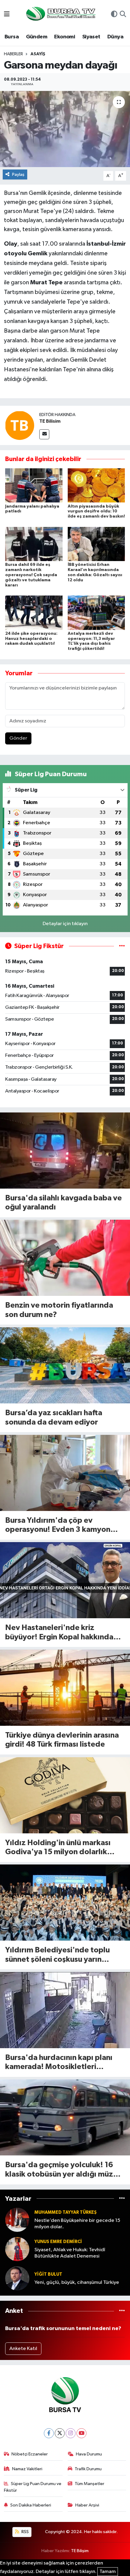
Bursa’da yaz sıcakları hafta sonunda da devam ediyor (54, 1418)
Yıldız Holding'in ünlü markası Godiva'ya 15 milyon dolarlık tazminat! (58, 1848)
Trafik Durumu (88, 2469)
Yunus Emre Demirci (58, 2242)
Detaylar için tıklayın (65, 924)
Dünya (115, 37)
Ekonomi (65, 37)
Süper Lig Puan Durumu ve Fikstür (33, 2487)
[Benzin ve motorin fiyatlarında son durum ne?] (65, 1258)
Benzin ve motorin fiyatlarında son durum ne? (59, 1310)
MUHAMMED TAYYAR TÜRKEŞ (66, 2212)
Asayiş (38, 54)
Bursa (12, 37)
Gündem (37, 37)
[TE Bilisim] (20, 425)
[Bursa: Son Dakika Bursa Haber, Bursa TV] (60, 14)
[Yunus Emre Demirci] (17, 2249)
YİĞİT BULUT (48, 2274)
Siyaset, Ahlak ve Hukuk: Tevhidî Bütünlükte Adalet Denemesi (70, 2253)
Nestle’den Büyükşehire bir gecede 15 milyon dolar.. (77, 2224)
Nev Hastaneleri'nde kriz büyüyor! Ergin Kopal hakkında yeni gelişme (59, 1633)
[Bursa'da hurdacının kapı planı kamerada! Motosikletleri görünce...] (65, 2010)
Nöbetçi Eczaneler (30, 2454)
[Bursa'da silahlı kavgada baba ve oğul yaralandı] (65, 1151)
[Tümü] (122, 2198)
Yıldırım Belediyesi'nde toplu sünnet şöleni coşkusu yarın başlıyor (57, 1955)
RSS (25, 2532)
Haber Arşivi (87, 2505)
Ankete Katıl (23, 2349)
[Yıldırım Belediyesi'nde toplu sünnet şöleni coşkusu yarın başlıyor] (65, 1903)
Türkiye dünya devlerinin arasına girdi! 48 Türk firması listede (62, 1740)
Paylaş (18, 174)
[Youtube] (81, 2433)
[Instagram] (71, 2433)
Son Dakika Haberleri (31, 2505)
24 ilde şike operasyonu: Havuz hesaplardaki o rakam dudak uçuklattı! (31, 639)
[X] (60, 2433)
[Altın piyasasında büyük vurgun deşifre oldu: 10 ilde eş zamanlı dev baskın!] (96, 485)
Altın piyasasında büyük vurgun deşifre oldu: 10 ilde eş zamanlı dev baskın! (96, 512)
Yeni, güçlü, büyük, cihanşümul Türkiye (77, 2282)
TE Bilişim (80, 2551)
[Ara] (123, 15)
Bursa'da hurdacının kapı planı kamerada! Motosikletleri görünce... (59, 2063)
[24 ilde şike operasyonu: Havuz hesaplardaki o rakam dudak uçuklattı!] (34, 613)
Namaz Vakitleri (27, 2469)
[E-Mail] (44, 434)
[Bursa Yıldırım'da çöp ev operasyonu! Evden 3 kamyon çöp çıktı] (65, 1473)
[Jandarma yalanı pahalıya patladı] (34, 485)
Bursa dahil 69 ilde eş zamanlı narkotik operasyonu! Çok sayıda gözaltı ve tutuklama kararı (31, 575)
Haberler (13, 54)
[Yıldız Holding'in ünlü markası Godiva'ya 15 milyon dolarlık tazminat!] (65, 1795)
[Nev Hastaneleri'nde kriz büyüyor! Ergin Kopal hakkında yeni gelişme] (65, 1580)
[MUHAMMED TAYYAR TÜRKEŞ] (17, 2220)
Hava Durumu (89, 2454)
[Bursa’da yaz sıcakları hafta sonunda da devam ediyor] (65, 1365)
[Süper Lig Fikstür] (122, 946)
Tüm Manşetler (89, 2484)
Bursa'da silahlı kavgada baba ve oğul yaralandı (63, 1203)
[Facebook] (49, 2433)
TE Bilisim (50, 421)
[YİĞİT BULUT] (17, 2278)
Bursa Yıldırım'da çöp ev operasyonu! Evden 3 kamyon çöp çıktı (58, 1526)
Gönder (18, 738)
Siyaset (91, 37)
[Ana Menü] (7, 15)
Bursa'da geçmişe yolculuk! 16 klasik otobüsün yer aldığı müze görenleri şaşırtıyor (61, 2170)
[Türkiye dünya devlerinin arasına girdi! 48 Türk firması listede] (65, 1688)
